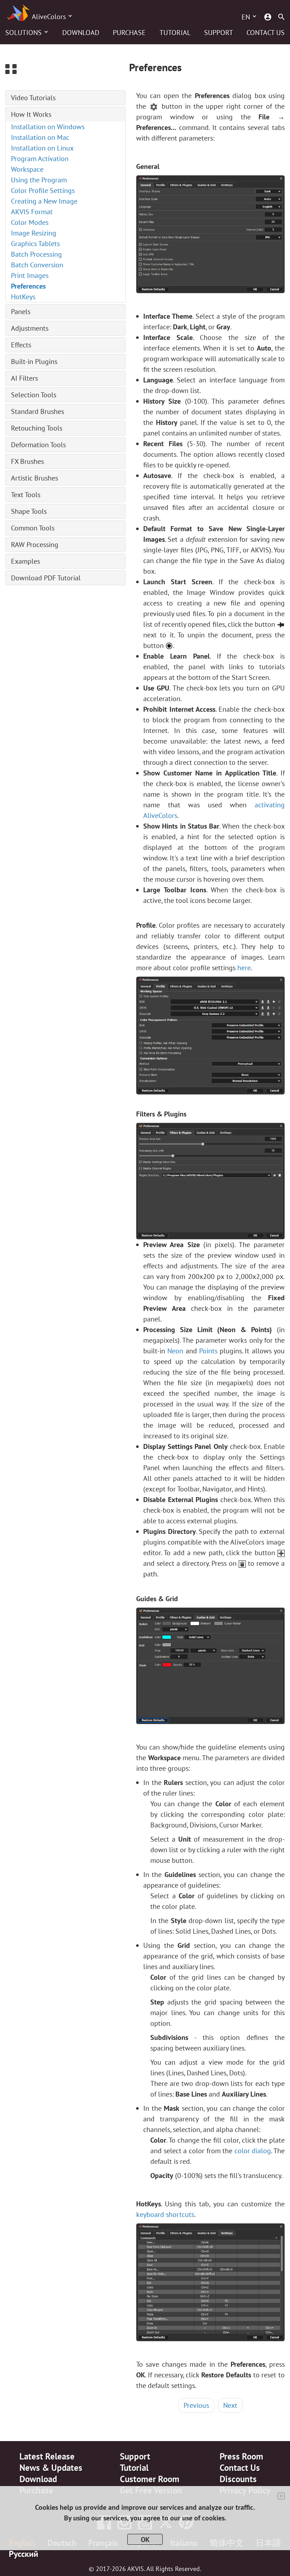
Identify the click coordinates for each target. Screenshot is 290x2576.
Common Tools (33, 528)
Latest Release (47, 2456)
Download (81, 33)
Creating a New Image (44, 201)
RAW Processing (35, 545)
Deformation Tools (38, 445)
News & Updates (51, 2468)
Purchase (129, 33)
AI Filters (24, 378)
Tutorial (175, 33)
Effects (21, 345)
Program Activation (40, 159)
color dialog (253, 2151)
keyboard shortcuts (165, 2214)
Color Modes (30, 222)
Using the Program (39, 180)
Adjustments (30, 328)
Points (208, 1351)
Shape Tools (29, 511)
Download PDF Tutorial (46, 578)
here (244, 968)
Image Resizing (34, 233)
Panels (21, 312)
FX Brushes (27, 461)
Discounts (238, 2479)
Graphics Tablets (35, 244)
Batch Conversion (37, 265)
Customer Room (150, 2479)
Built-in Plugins (34, 362)
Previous (196, 2405)
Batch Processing (36, 254)
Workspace (27, 169)
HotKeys (23, 297)
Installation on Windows (48, 127)
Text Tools (26, 495)
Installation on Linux (42, 148)
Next (230, 2405)
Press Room (241, 2456)
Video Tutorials (33, 98)
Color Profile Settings (43, 191)
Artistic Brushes (34, 478)
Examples (25, 561)
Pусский (24, 2554)
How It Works (31, 114)
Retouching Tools (37, 428)
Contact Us (266, 33)
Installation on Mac (40, 137)
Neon (175, 1351)
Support (219, 33)
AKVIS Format (32, 212)
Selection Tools (34, 395)
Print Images (30, 275)
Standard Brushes (37, 411)
